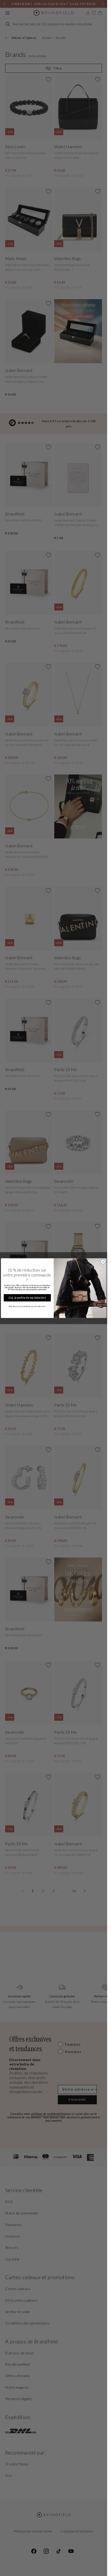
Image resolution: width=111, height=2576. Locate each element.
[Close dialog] (103, 1261)
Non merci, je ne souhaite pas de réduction (27, 1306)
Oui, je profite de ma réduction (27, 1298)
